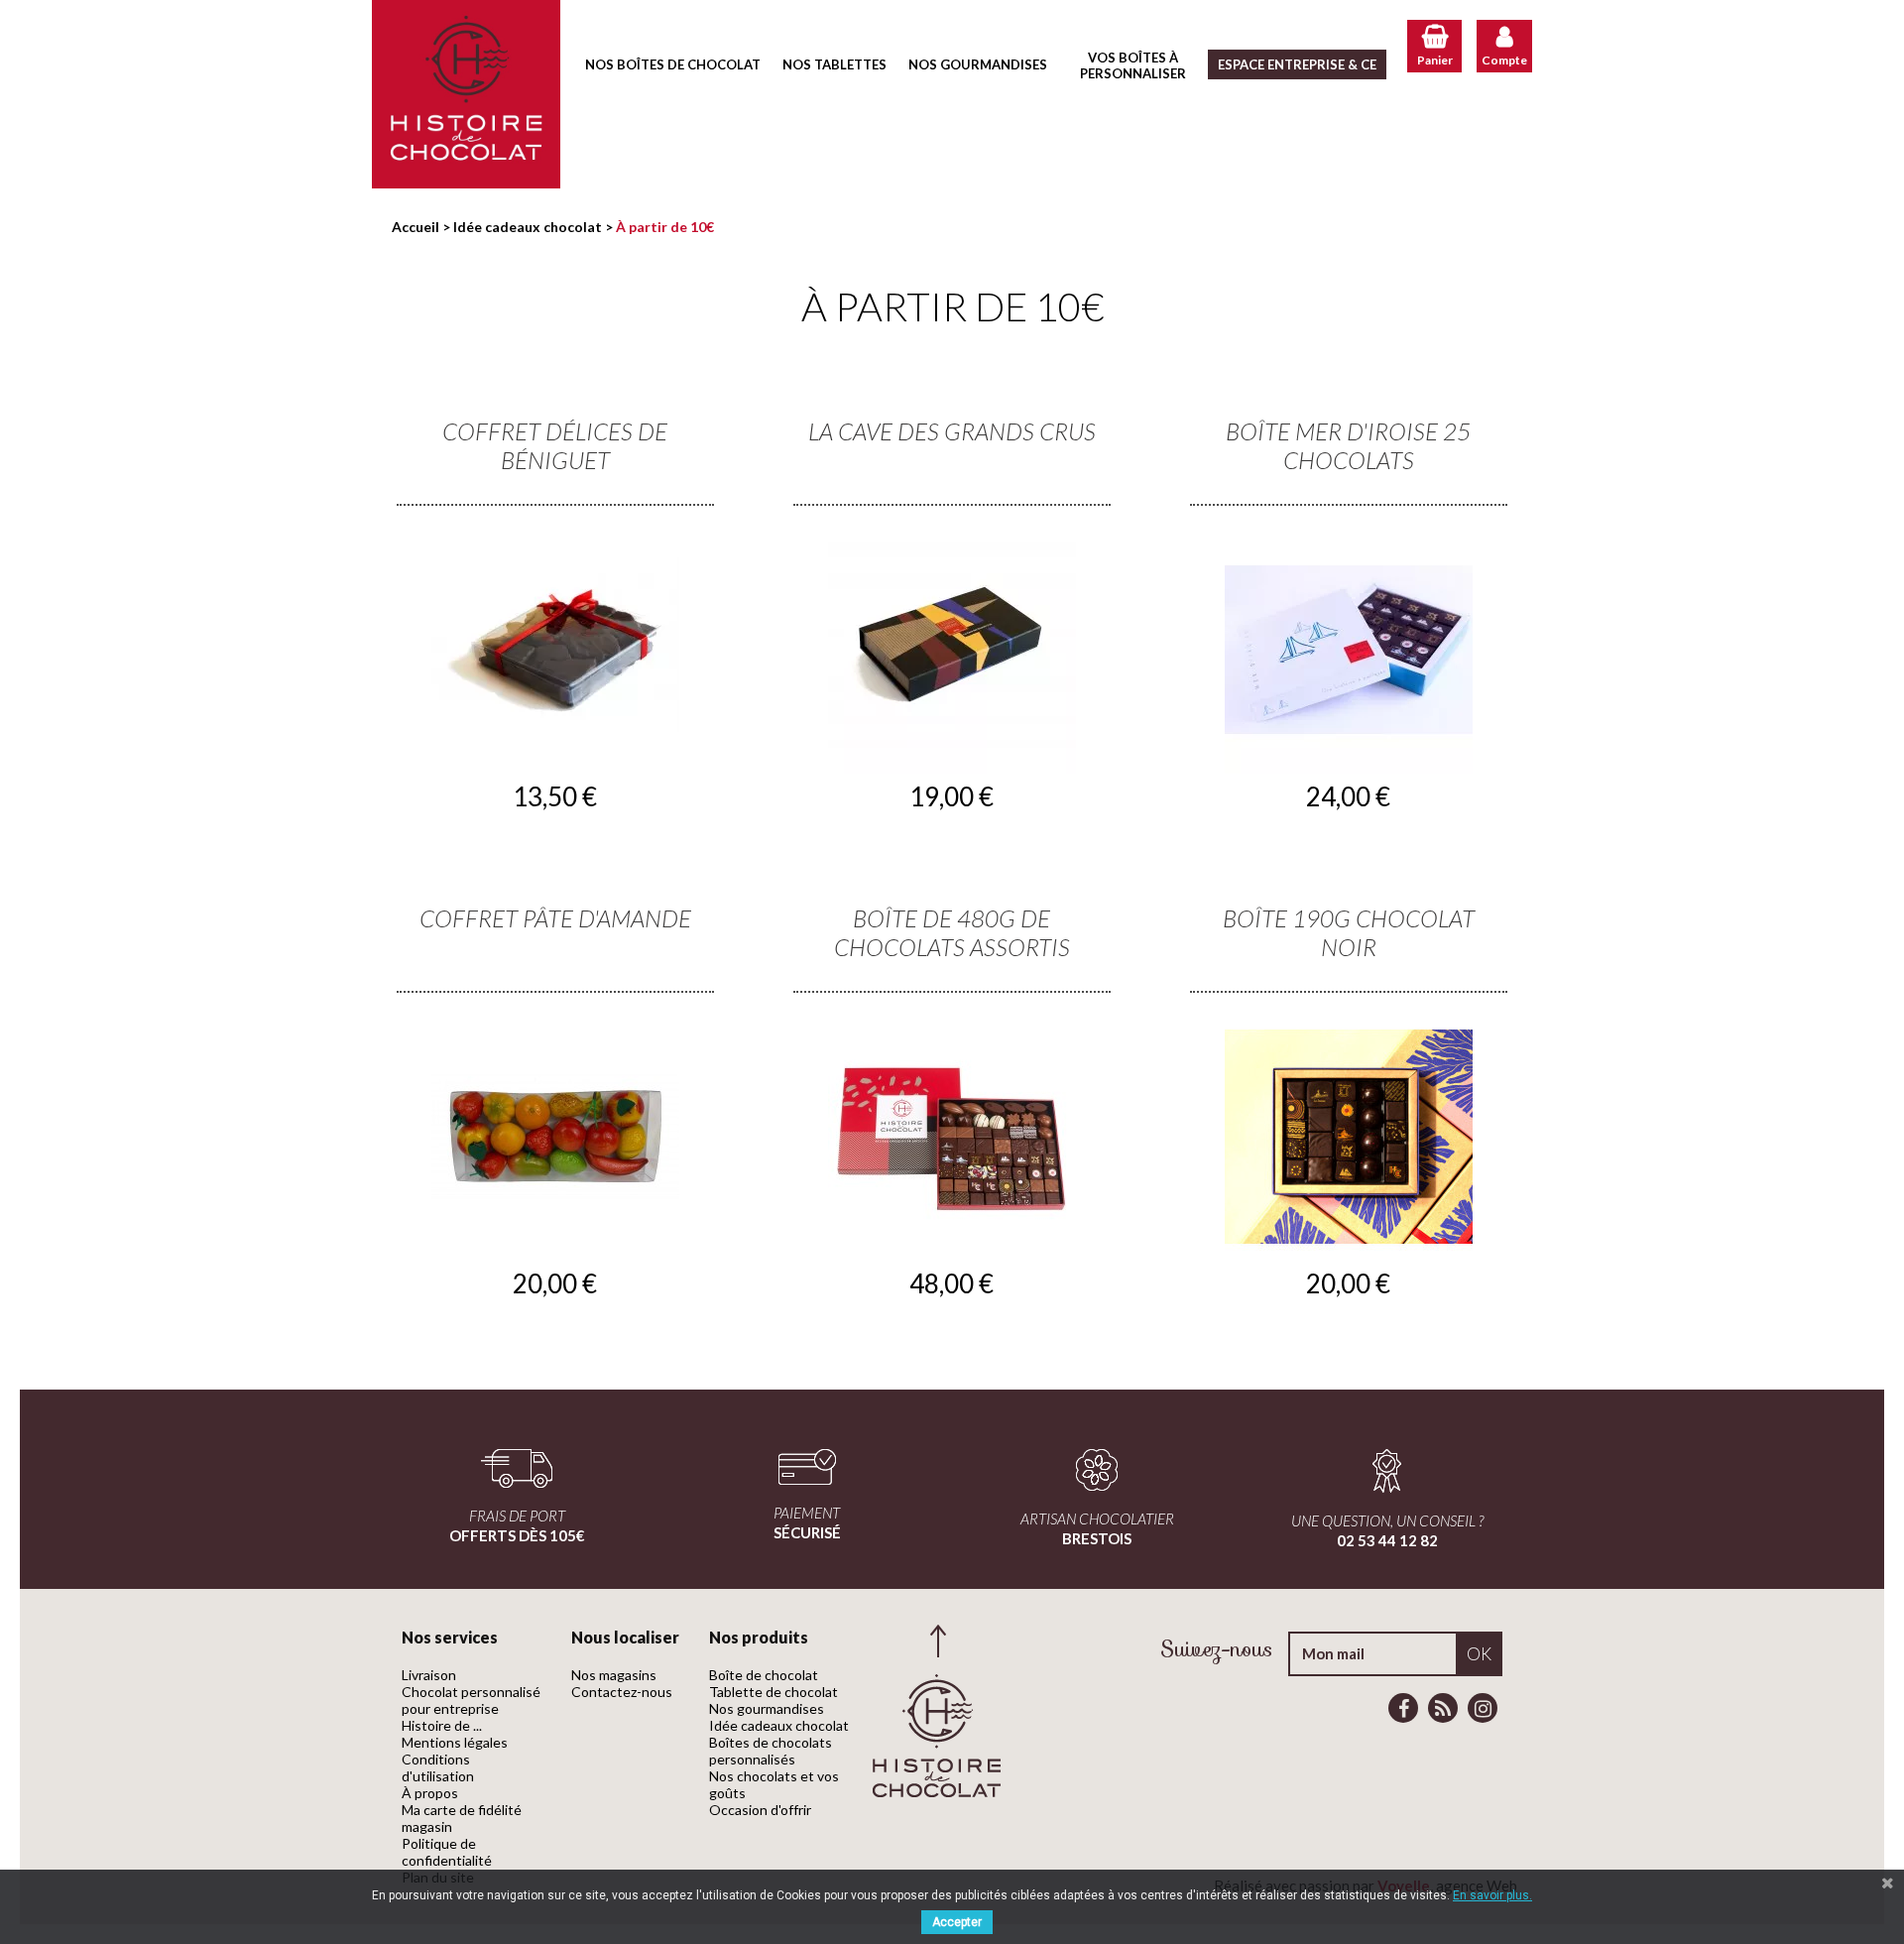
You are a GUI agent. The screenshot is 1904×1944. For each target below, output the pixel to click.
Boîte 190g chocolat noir (1349, 932)
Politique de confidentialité (447, 1852)
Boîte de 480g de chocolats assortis (952, 932)
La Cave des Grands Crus (952, 431)
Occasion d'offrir (760, 1810)
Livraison (429, 1675)
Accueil (416, 227)
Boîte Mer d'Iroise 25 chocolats (1348, 445)
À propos (430, 1793)
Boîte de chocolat (764, 1675)
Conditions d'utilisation (438, 1767)
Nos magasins (614, 1675)
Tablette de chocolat (773, 1692)
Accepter (957, 1922)
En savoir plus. (1492, 1895)
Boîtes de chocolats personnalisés (771, 1751)
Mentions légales (455, 1742)
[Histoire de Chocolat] (466, 94)
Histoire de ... (442, 1725)
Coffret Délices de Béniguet (555, 445)
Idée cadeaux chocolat (779, 1725)
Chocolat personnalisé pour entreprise (471, 1700)
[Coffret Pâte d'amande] (555, 1137)
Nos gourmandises (767, 1708)
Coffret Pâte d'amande (555, 918)
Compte (1504, 60)
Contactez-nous (622, 1692)
